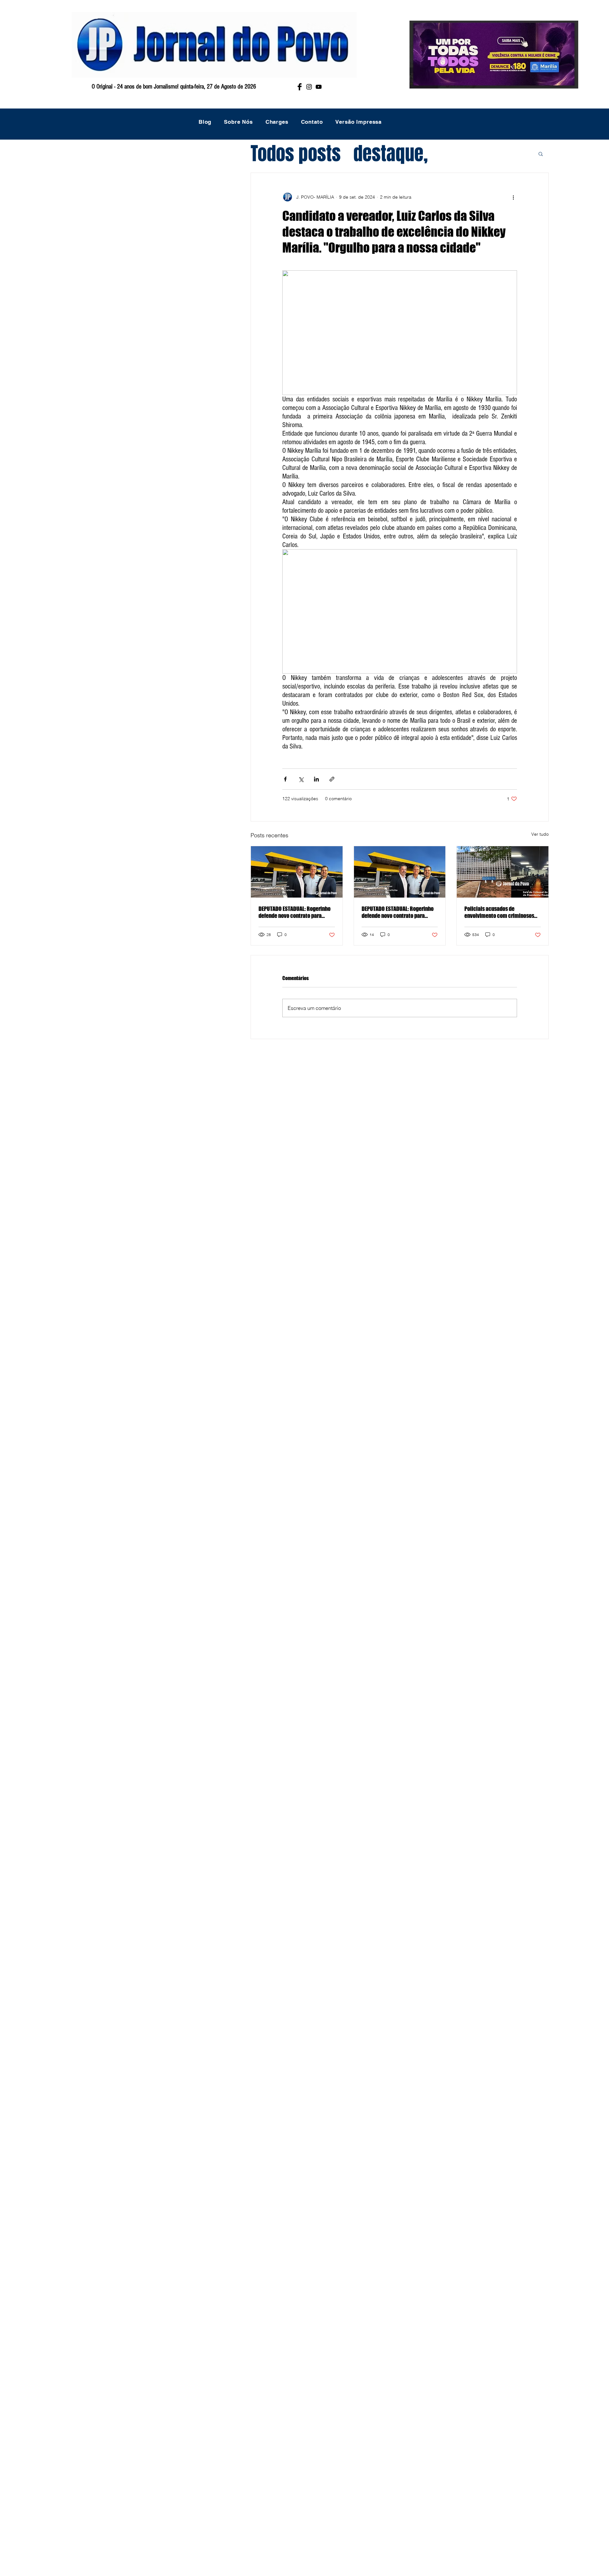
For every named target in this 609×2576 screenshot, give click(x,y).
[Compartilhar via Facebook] (285, 779)
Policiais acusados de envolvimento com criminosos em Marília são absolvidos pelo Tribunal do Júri (500, 912)
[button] (541, 154)
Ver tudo (540, 834)
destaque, (391, 154)
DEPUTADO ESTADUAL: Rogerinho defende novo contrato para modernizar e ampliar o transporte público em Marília (295, 912)
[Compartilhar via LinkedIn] (316, 779)
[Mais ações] (513, 197)
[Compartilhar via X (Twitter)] (301, 779)
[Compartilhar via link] (332, 779)
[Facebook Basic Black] (300, 87)
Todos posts (296, 154)
